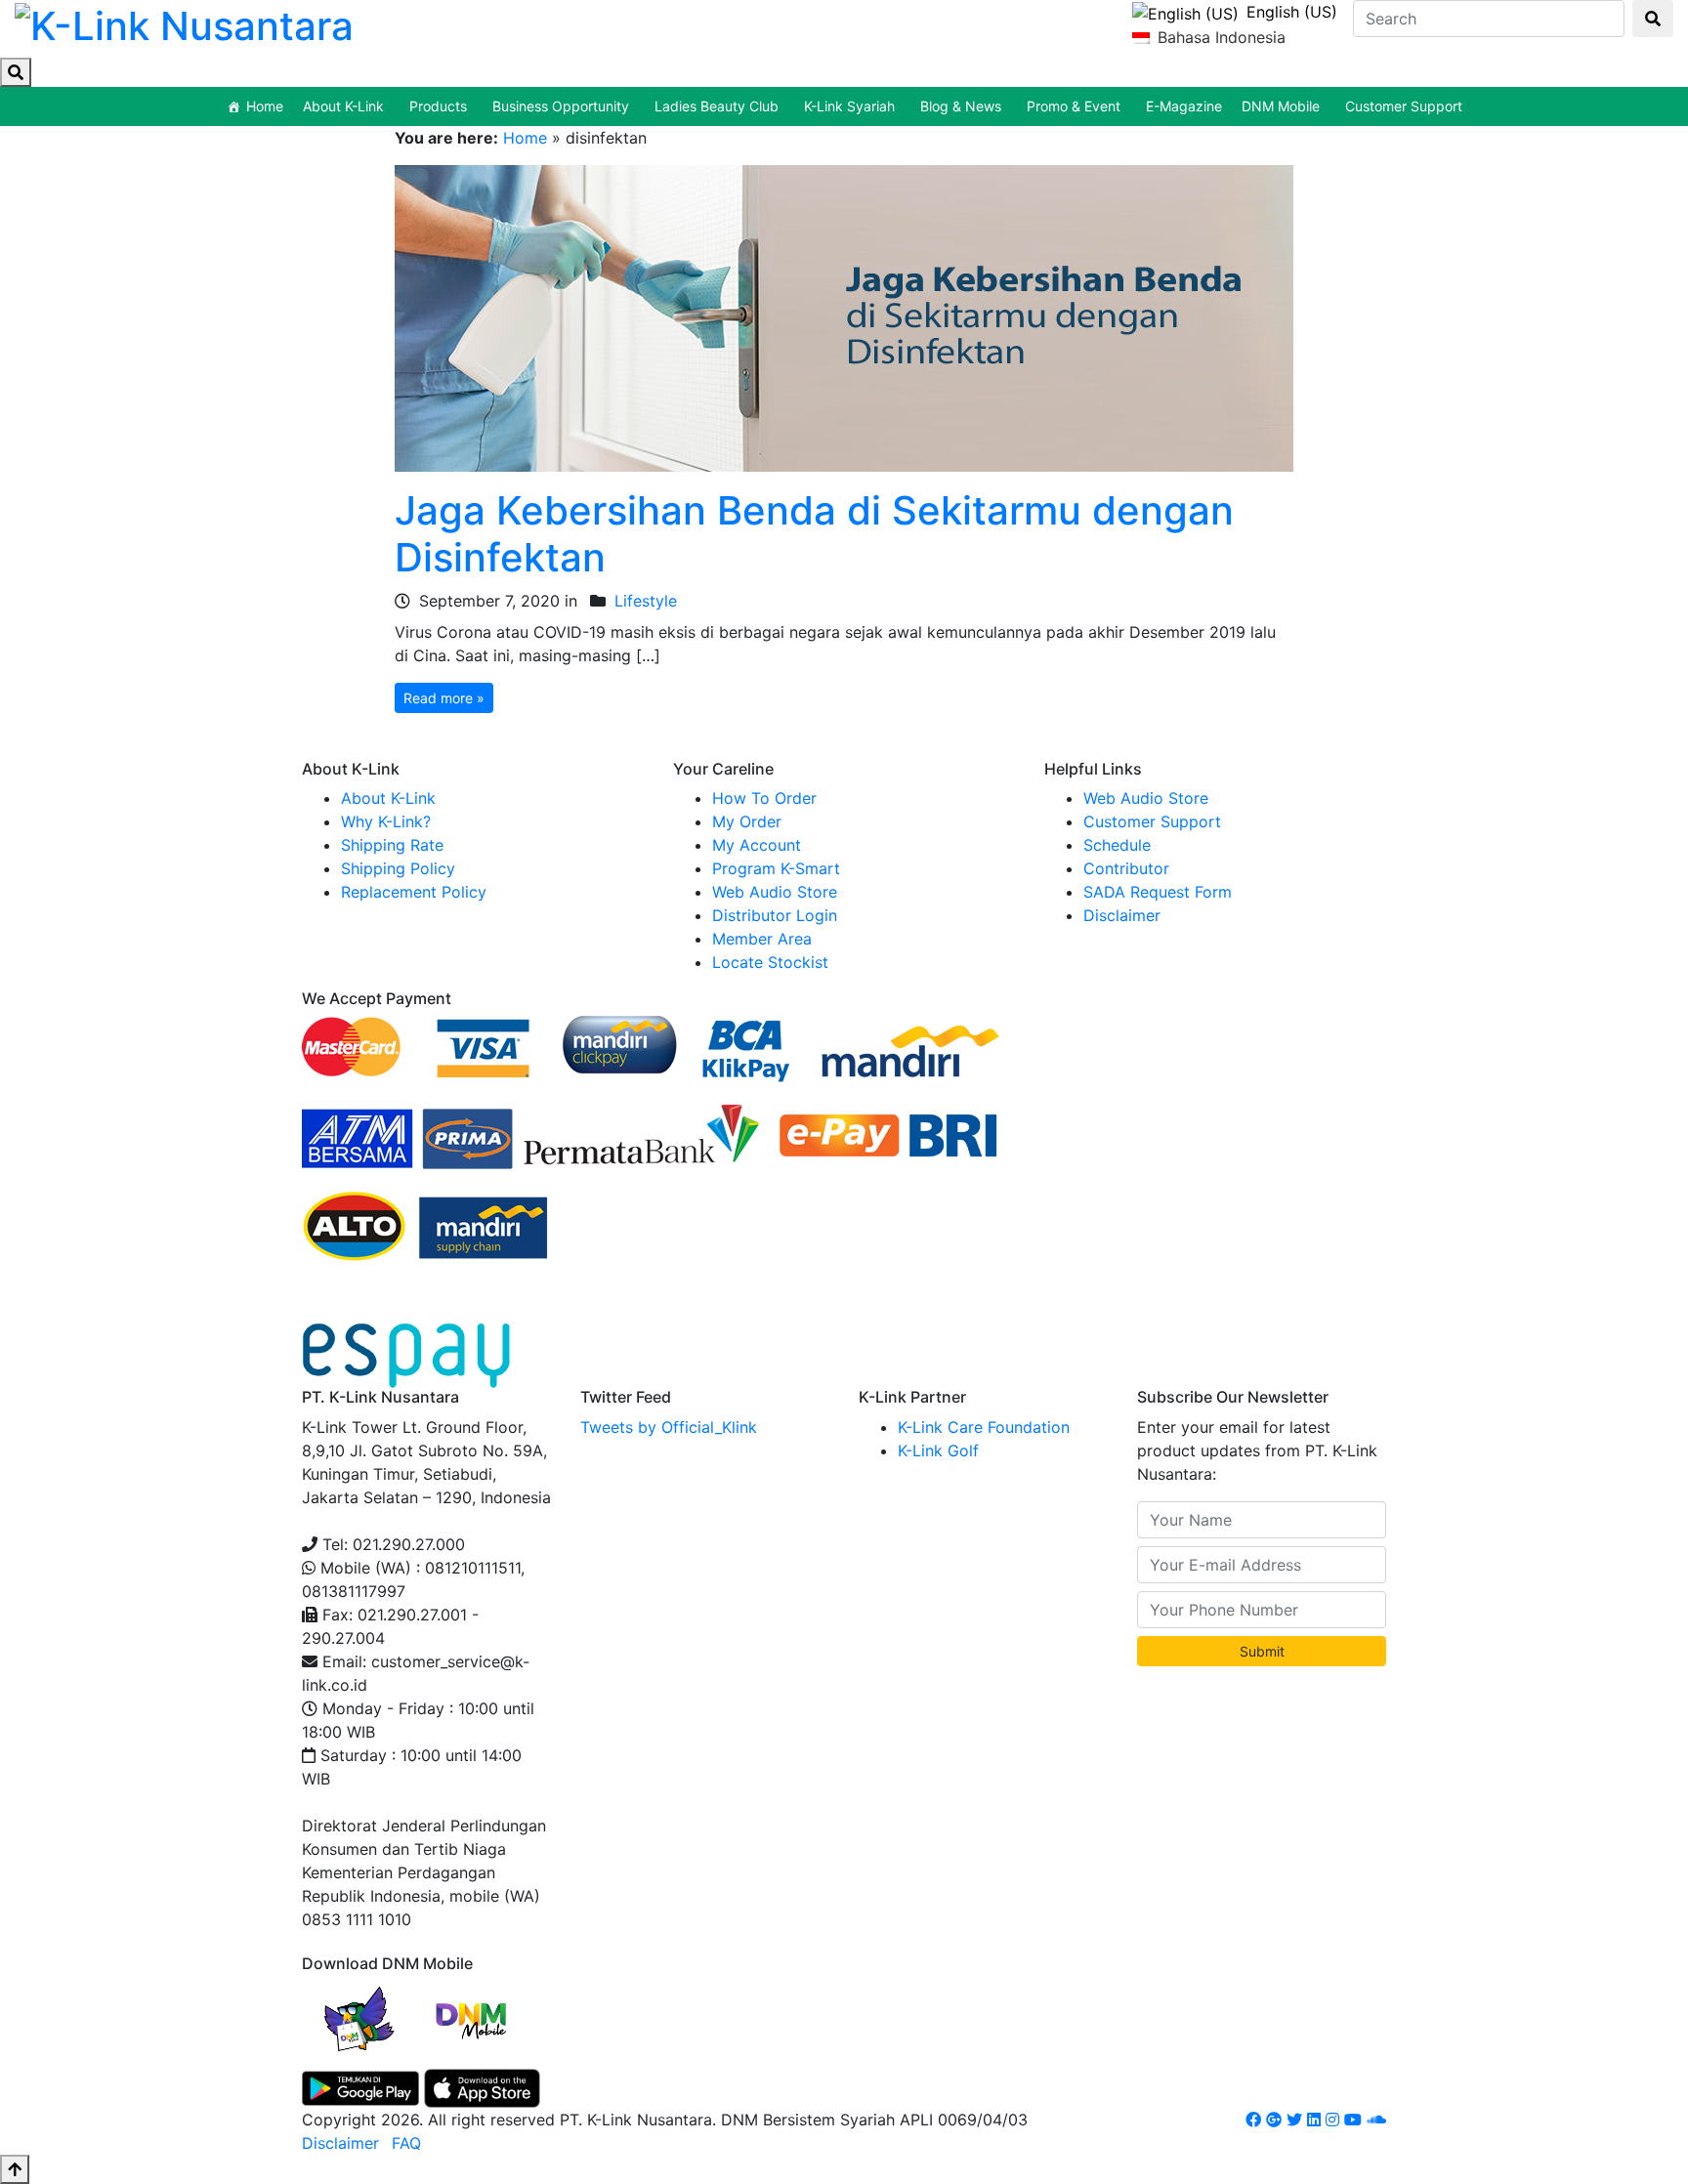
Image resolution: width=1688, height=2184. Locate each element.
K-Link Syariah (849, 106)
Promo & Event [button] (1074, 106)
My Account (757, 845)
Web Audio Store (775, 892)
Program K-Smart (776, 868)
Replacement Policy (414, 892)
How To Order (764, 798)
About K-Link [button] (343, 106)
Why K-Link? (386, 821)
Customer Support (1404, 106)
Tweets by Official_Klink (669, 1427)
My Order (747, 821)
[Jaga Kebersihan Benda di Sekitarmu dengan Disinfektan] (844, 316)
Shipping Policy (398, 868)
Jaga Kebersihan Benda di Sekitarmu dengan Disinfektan (814, 534)
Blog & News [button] (961, 106)
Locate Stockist (770, 962)
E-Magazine (1184, 106)
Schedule (1117, 845)
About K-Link (388, 798)
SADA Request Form (1158, 892)
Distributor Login (775, 915)
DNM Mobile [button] (1281, 106)
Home (265, 106)
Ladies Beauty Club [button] (717, 106)
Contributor (1126, 868)
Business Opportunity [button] (561, 106)
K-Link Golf (938, 1450)
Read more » (444, 698)
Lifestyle (646, 601)
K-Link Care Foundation (984, 1427)
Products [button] (438, 106)
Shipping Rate (392, 845)
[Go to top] (15, 2169)
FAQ (406, 2143)
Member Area (762, 939)
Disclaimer (1122, 915)
